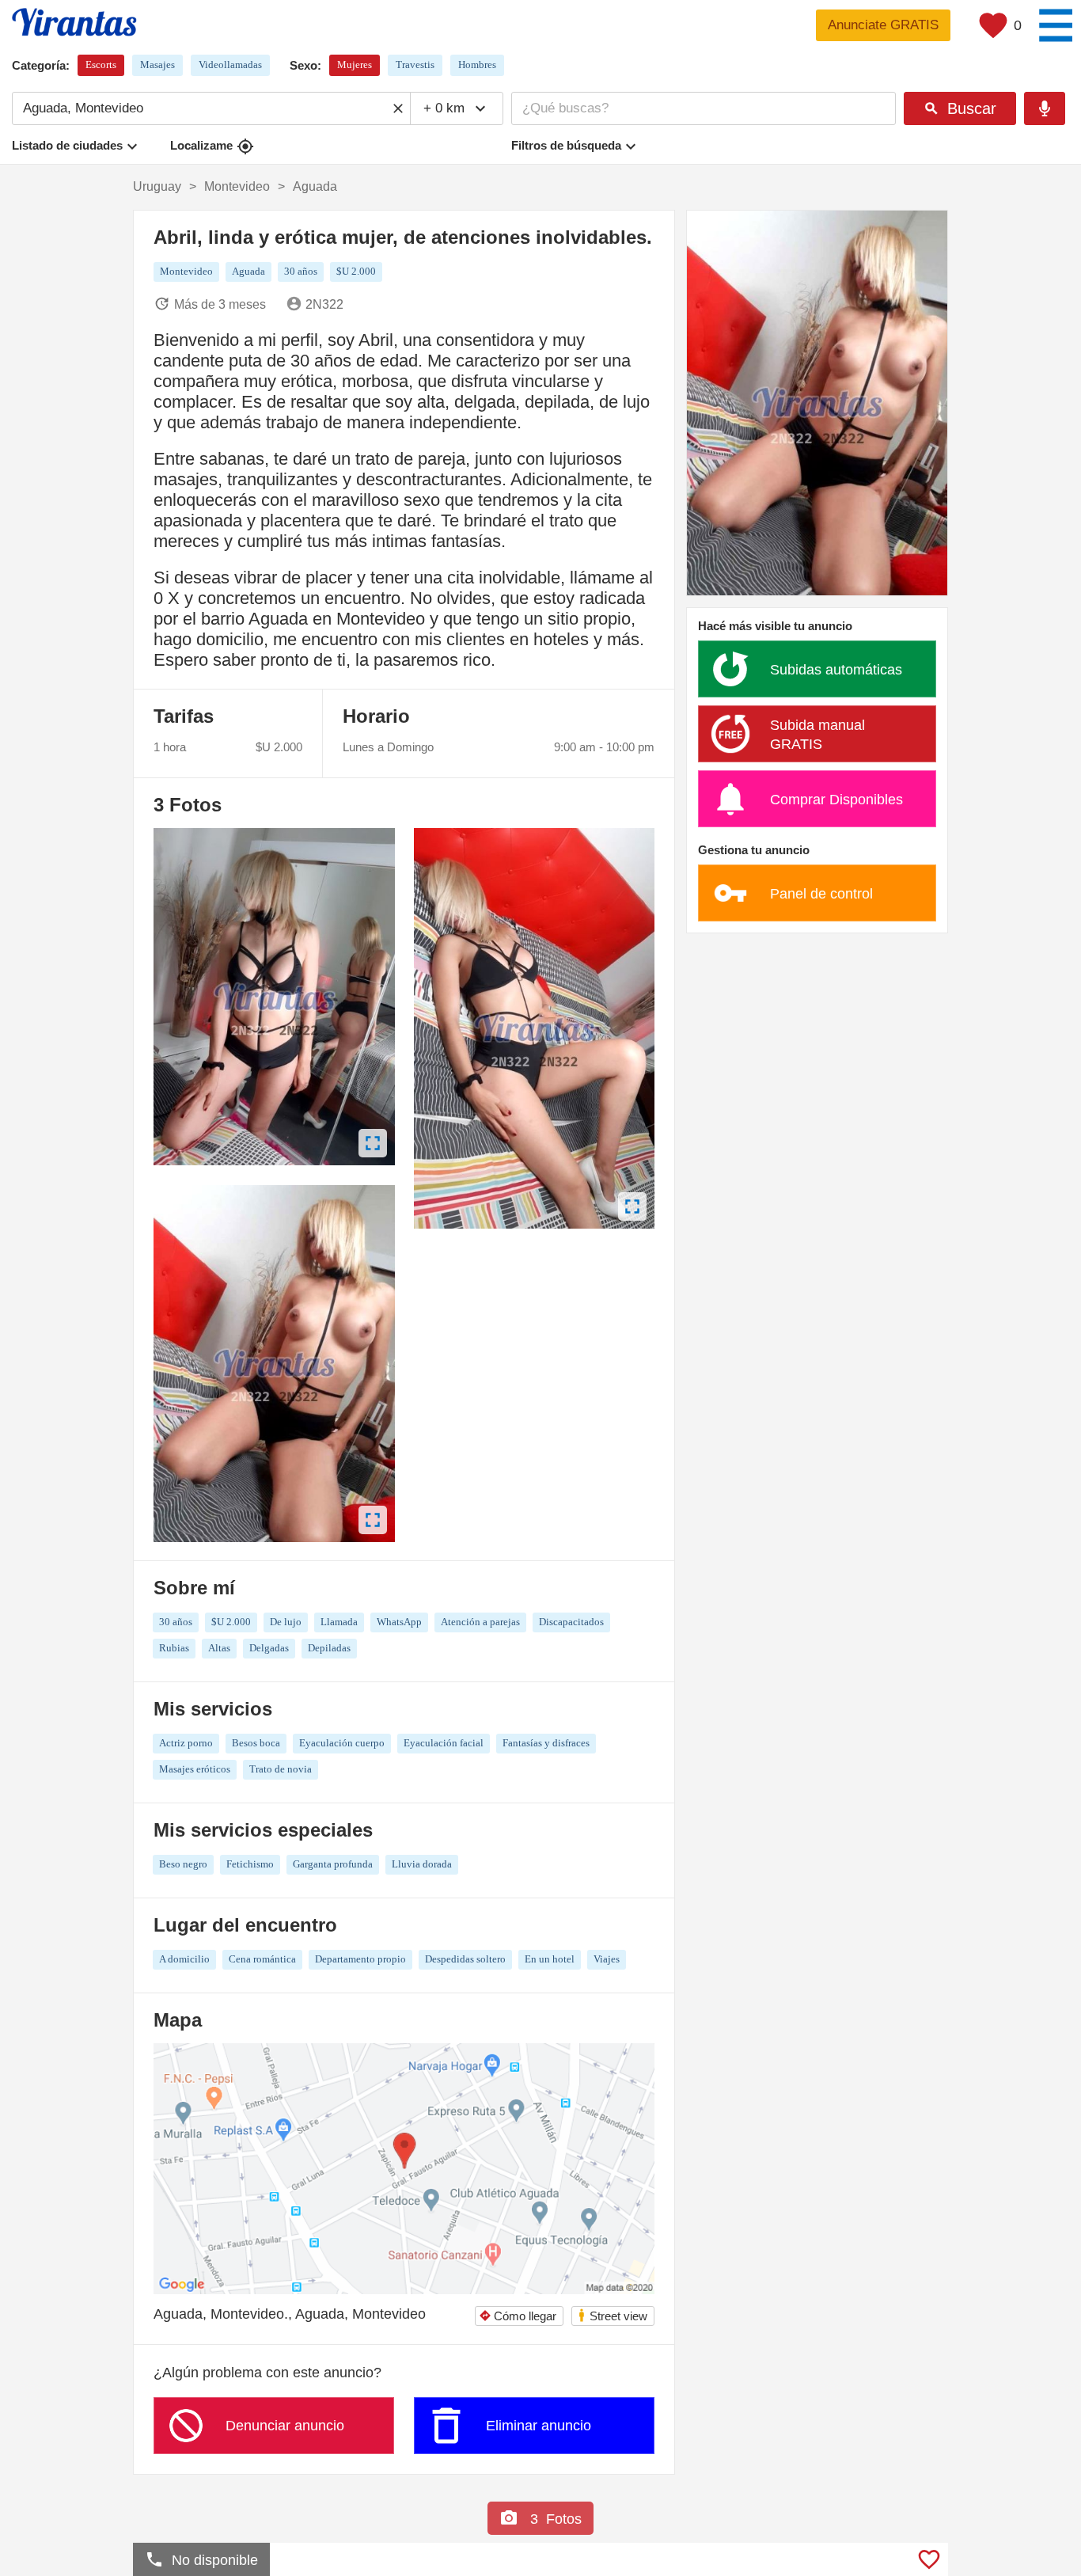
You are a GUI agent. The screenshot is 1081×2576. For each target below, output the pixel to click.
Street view (612, 2315)
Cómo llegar (518, 2316)
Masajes (157, 65)
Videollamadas (230, 65)
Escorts (101, 65)
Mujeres (355, 65)
